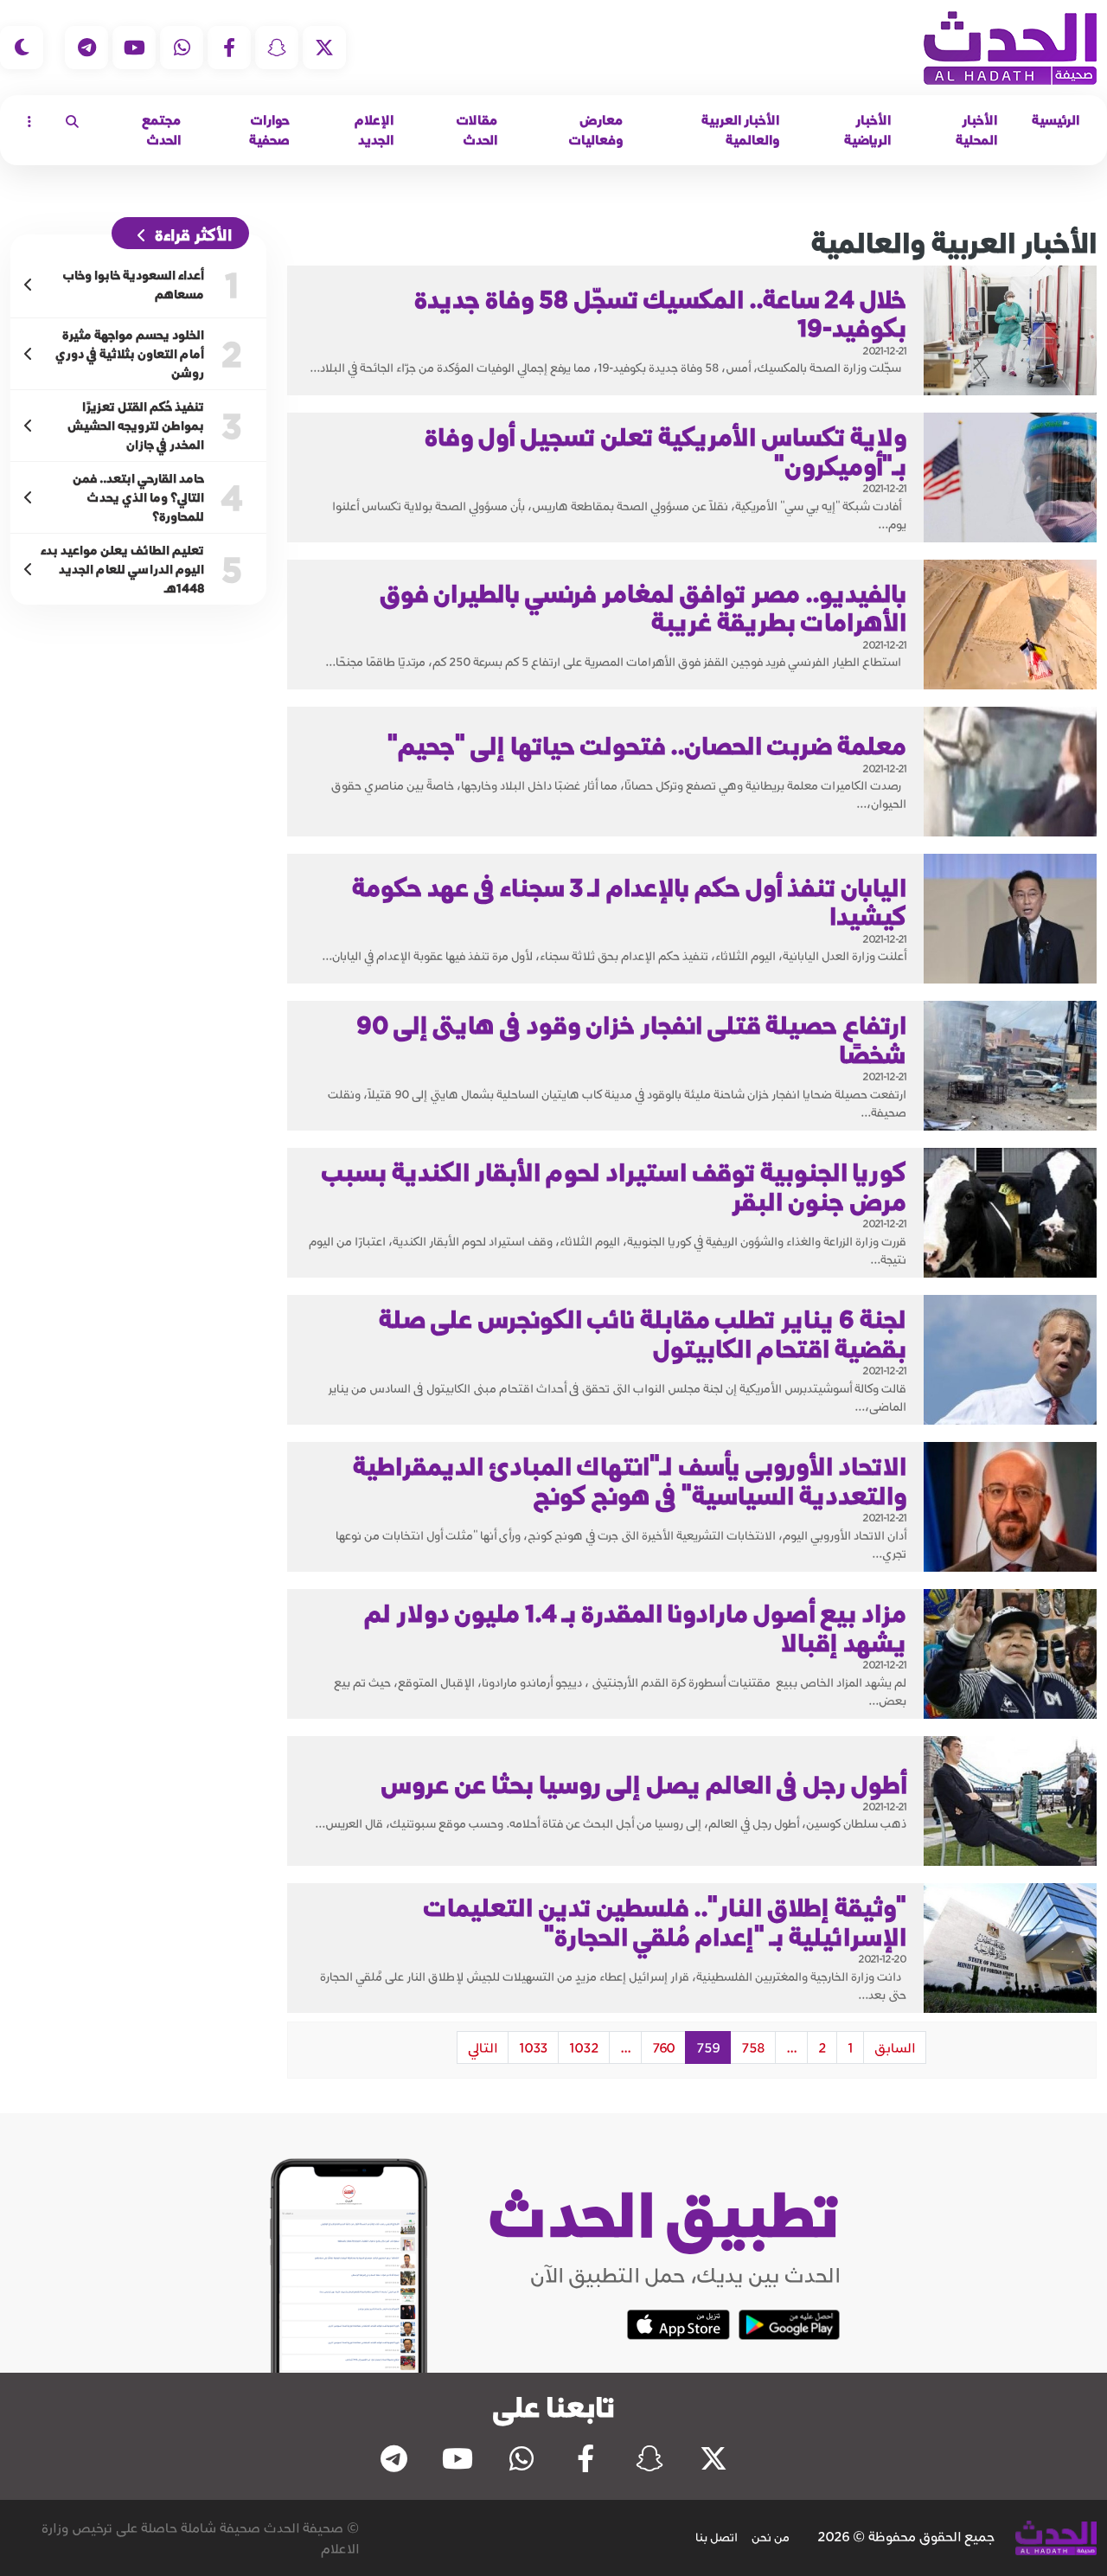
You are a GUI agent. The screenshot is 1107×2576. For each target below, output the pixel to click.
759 (708, 2047)
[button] (72, 121)
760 (663, 2047)
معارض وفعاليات (596, 130)
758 (753, 2047)
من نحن (771, 2537)
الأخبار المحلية (976, 130)
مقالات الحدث (477, 130)
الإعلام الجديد (374, 130)
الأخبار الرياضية (867, 130)
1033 (533, 2047)
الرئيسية (1056, 120)
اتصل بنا (717, 2537)
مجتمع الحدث (161, 130)
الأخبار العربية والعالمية (740, 130)
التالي (483, 2047)
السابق (895, 2047)
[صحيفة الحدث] (1010, 48)
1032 (584, 2047)
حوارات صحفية (269, 130)
